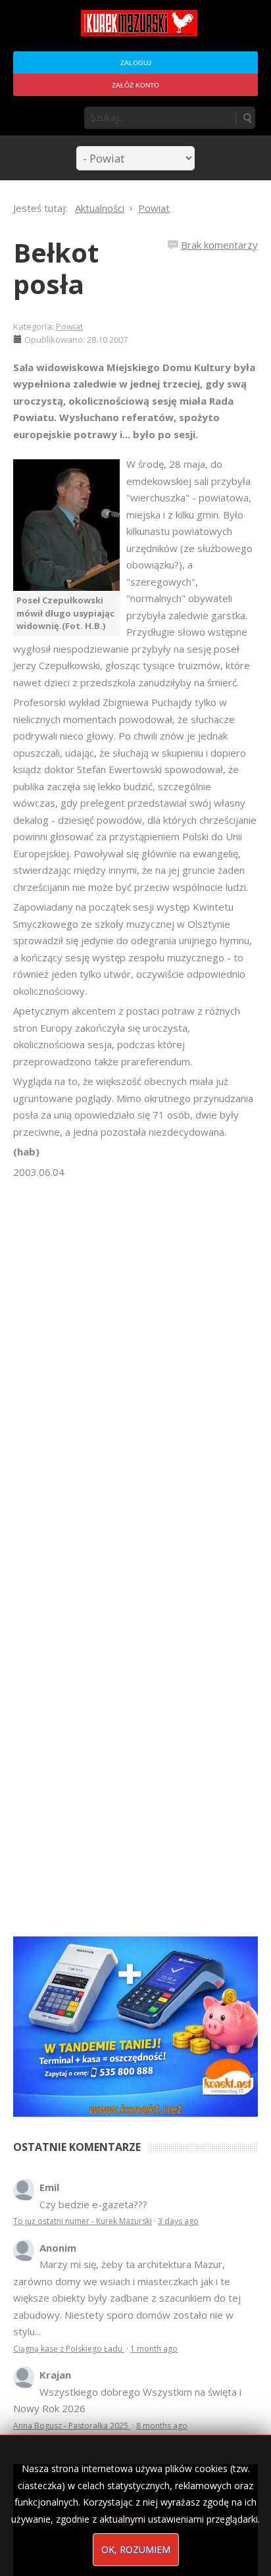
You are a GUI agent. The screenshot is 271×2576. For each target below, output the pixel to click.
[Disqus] (135, 1365)
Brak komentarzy (219, 245)
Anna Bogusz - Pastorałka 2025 (72, 2426)
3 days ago (178, 2221)
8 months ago (162, 2426)
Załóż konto (135, 85)
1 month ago (154, 2349)
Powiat (69, 326)
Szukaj (247, 118)
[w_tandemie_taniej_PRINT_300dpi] (135, 2025)
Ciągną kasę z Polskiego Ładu (69, 2349)
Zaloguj (136, 63)
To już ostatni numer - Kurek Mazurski (83, 2221)
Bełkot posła (56, 268)
